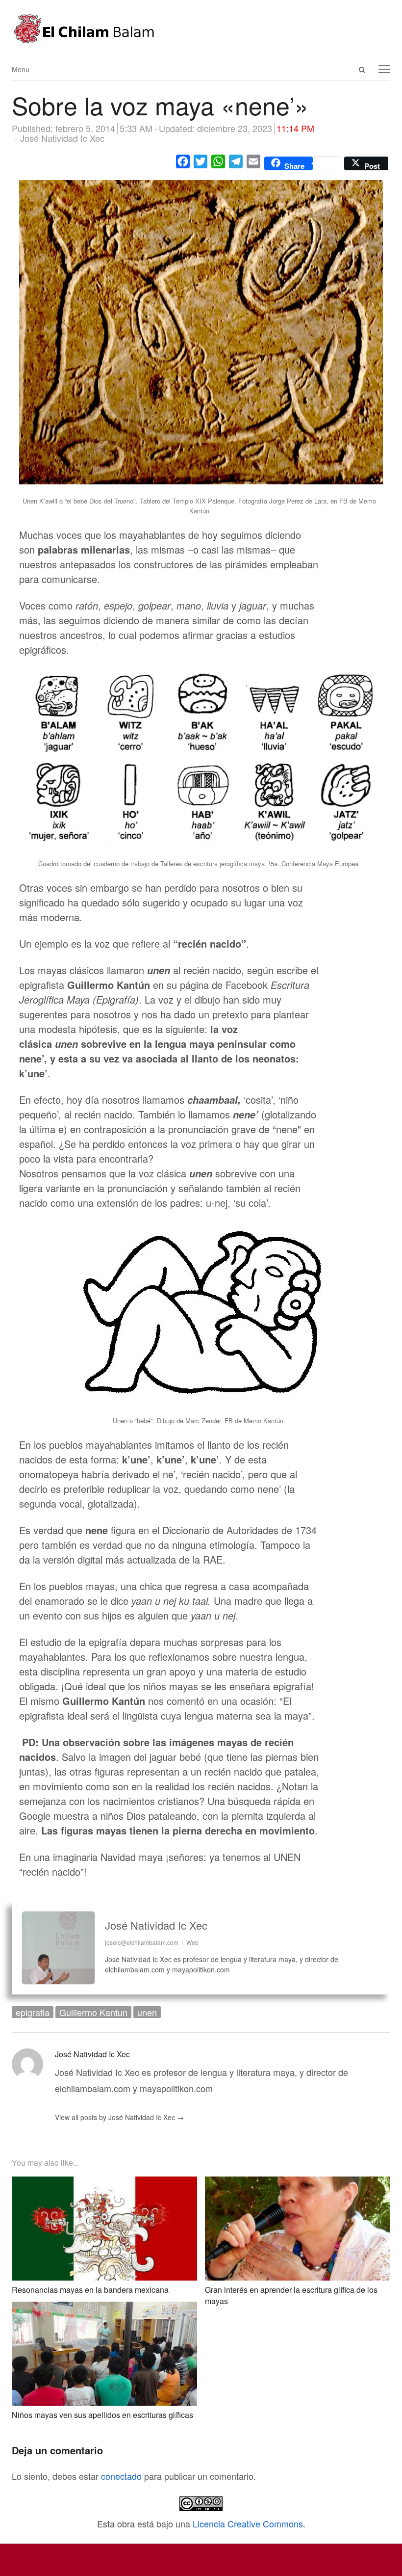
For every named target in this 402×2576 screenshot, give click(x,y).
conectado (121, 2476)
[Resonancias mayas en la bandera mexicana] (104, 2184)
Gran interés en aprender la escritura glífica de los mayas (291, 2295)
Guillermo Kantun (93, 2012)
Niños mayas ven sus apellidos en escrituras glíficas (102, 2415)
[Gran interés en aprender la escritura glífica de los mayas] (298, 2184)
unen (147, 2012)
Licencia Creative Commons (248, 2523)
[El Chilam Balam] (201, 29)
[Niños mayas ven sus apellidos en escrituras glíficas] (104, 2310)
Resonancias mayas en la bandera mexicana (90, 2290)
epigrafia (33, 2012)
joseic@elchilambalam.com (142, 1942)
